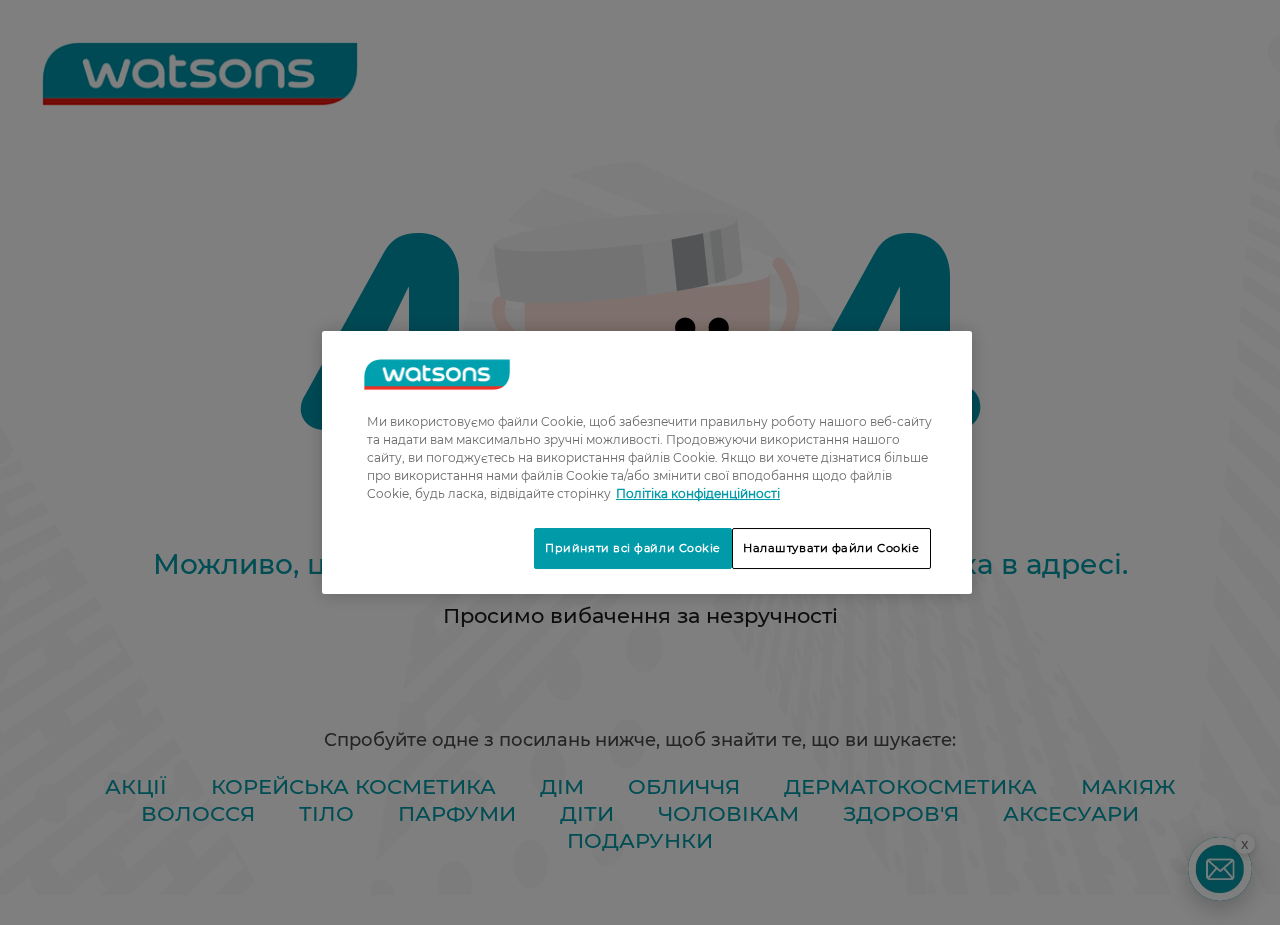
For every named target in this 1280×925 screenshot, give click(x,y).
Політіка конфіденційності (698, 493)
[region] (647, 463)
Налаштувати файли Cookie (831, 548)
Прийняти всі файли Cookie (633, 548)
